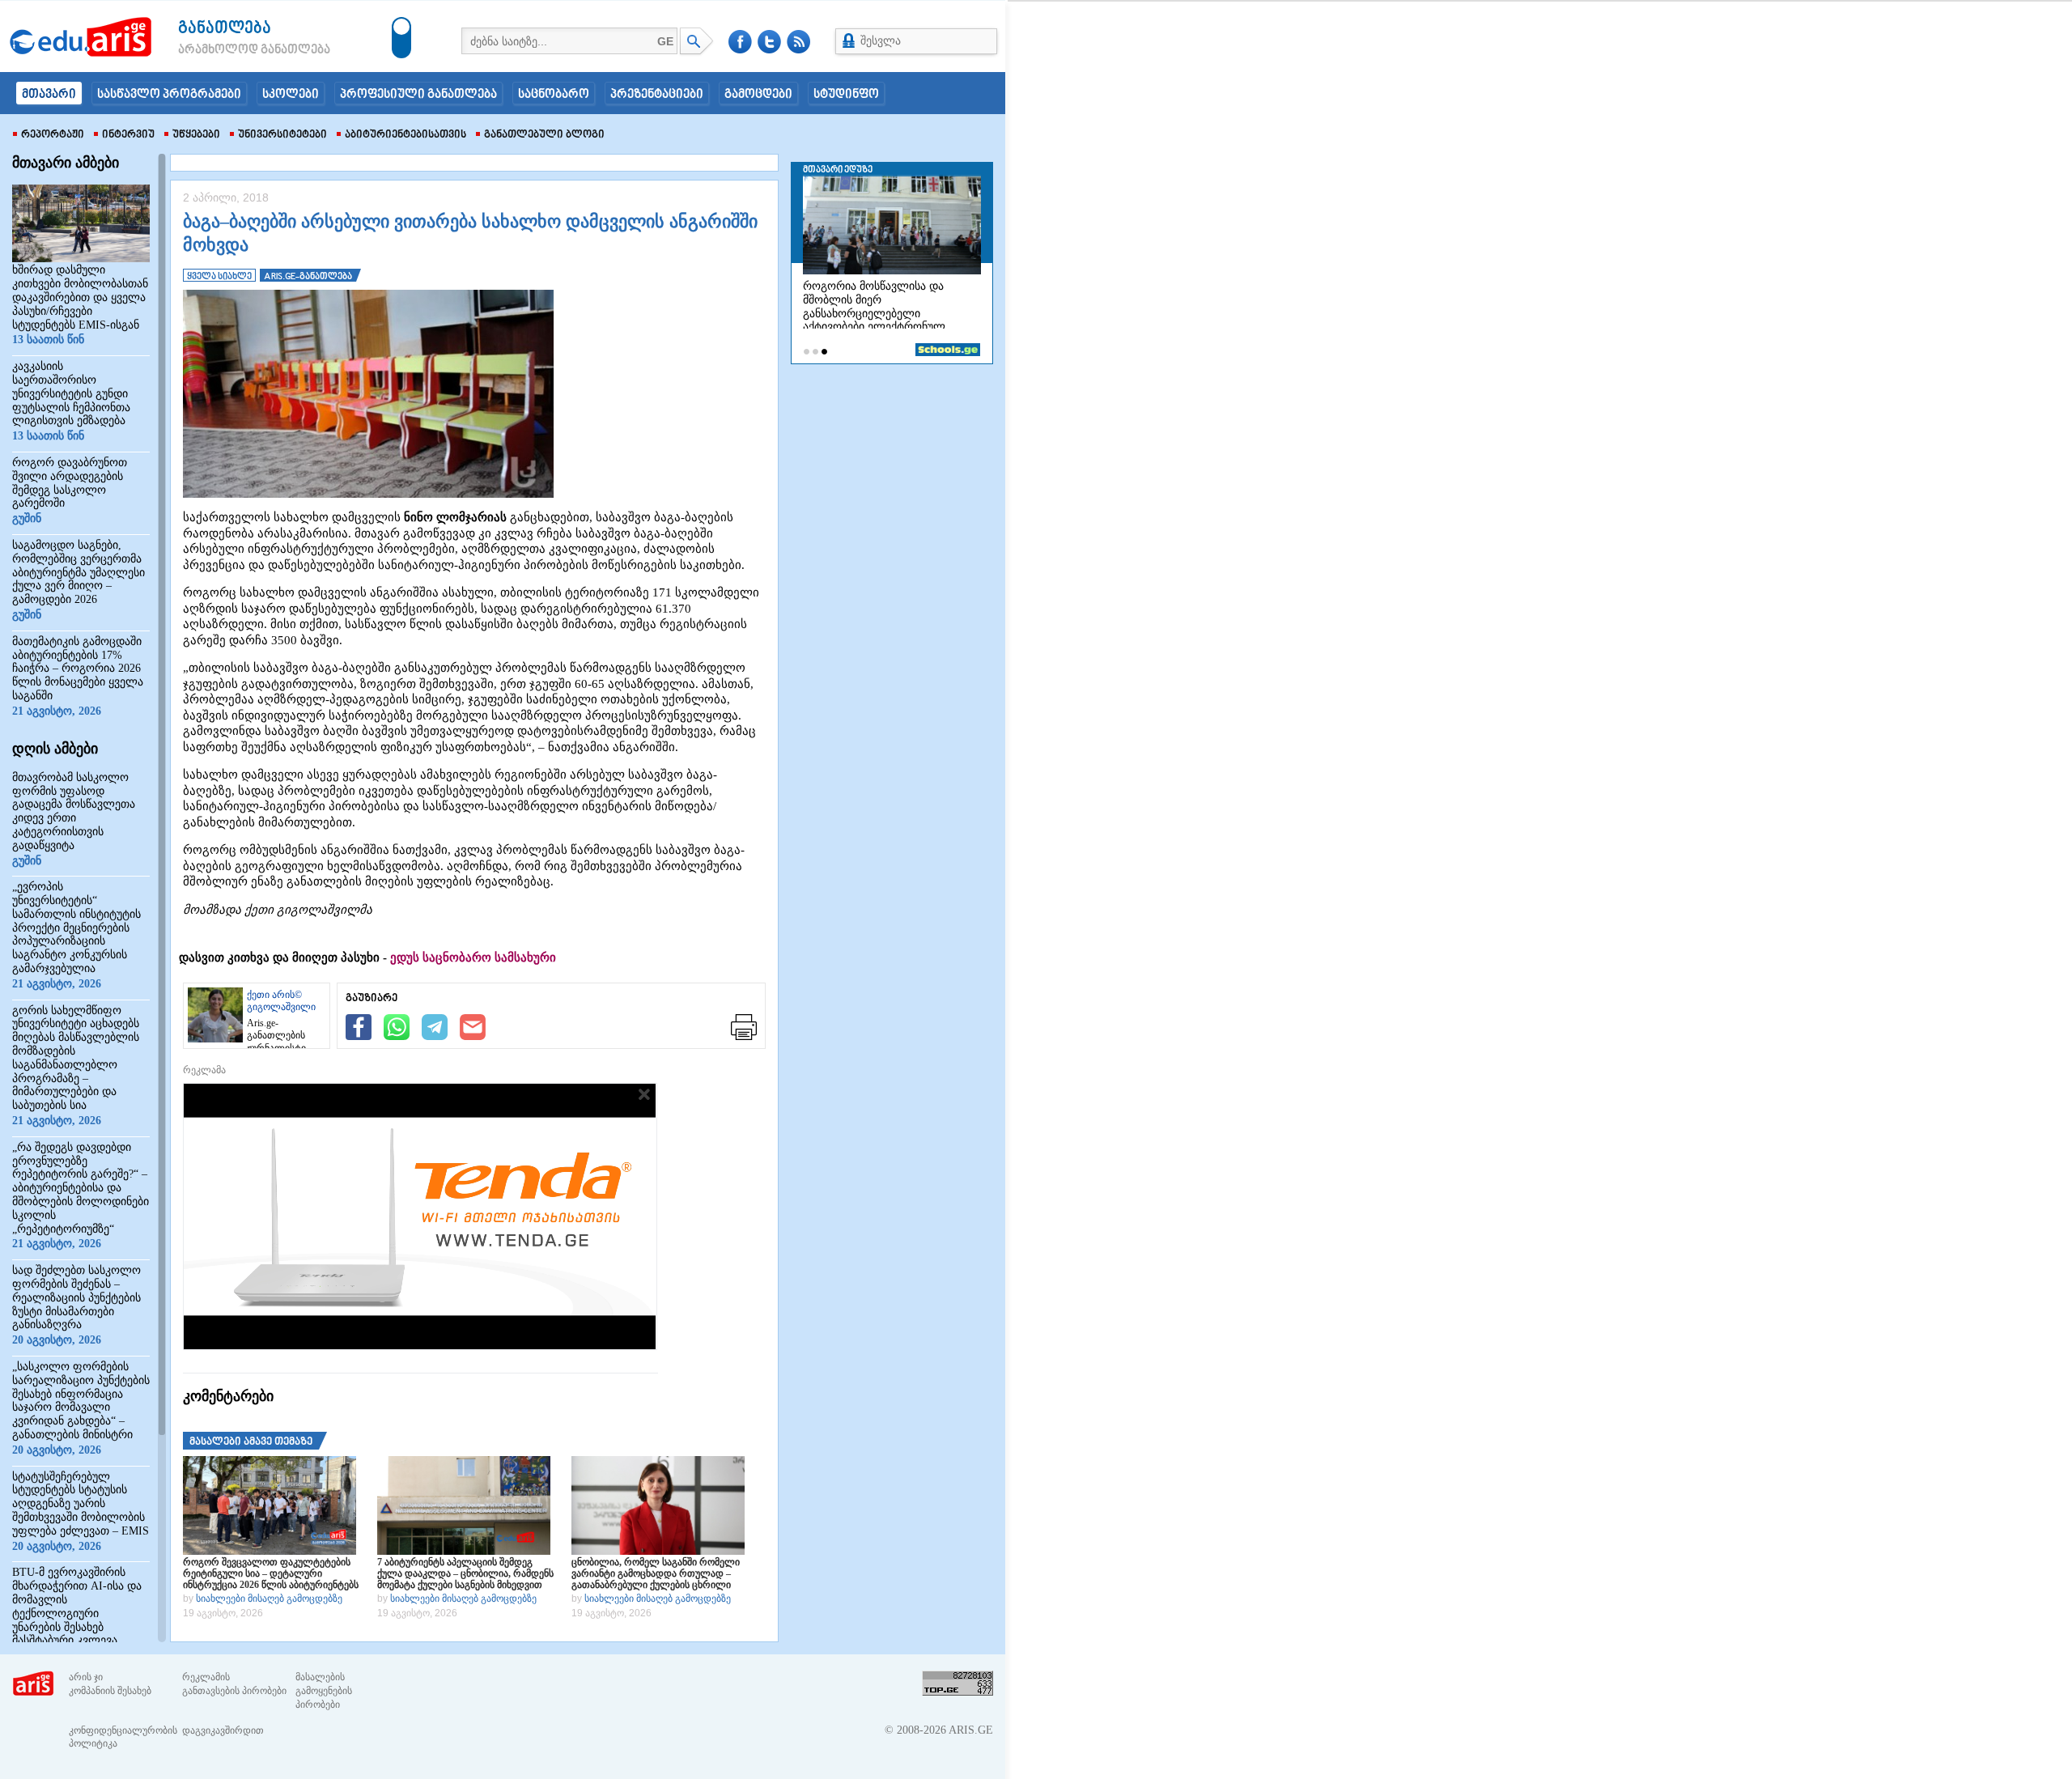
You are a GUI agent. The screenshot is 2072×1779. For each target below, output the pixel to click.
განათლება (225, 29)
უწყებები (196, 135)
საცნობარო (554, 95)
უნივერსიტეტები (282, 135)
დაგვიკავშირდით (223, 1730)
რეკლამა (204, 1070)
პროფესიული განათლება (418, 95)
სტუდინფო (846, 95)
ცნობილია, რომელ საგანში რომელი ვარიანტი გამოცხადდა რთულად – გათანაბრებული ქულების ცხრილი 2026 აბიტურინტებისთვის (656, 1573)
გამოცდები (758, 95)
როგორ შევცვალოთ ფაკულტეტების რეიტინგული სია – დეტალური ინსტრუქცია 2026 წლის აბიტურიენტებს (271, 1573)
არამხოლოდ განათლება (230, 50)
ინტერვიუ (128, 135)
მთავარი (49, 95)
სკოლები (291, 95)
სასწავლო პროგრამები (169, 95)
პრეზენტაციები (657, 95)
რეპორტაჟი (53, 135)
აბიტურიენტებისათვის (405, 135)
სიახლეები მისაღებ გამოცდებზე (269, 1599)
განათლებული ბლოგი (544, 135)
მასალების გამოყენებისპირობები (324, 1691)
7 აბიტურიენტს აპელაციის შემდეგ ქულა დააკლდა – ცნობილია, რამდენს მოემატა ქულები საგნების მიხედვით (465, 1573)
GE (665, 41)
